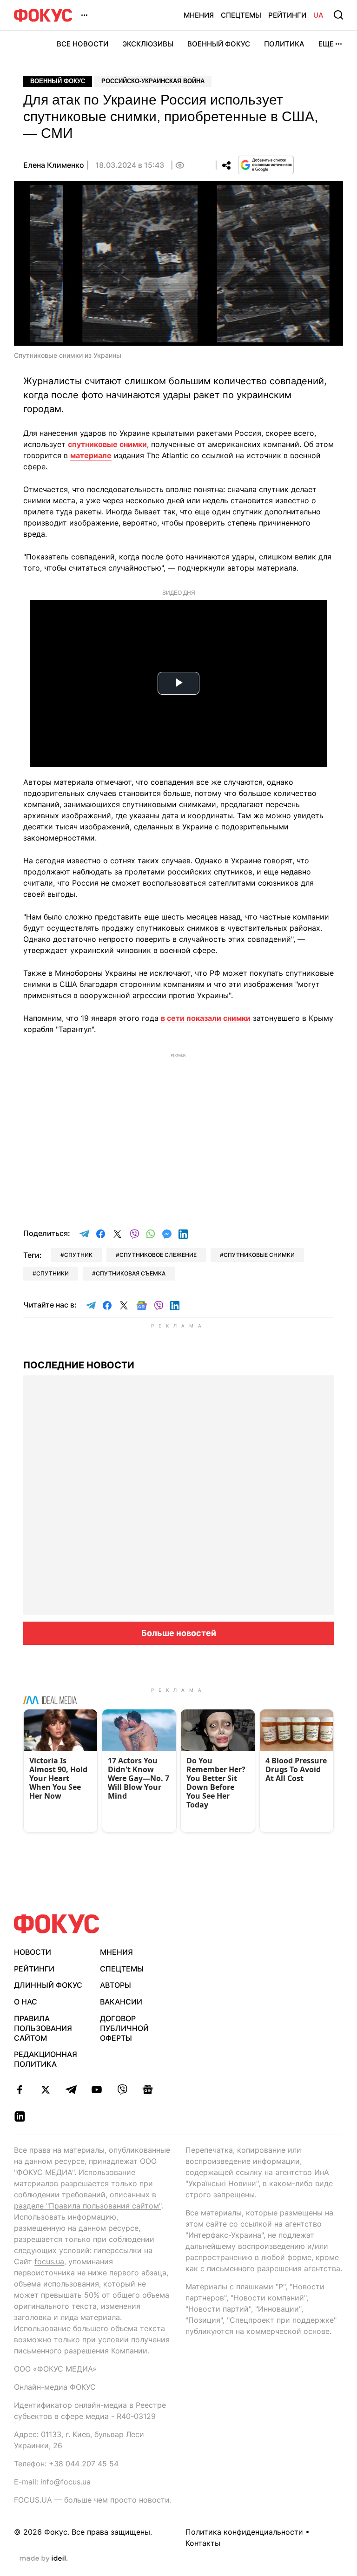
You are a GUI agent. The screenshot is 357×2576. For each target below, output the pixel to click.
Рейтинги (287, 15)
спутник (78, 1255)
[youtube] (96, 2090)
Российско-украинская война (153, 81)
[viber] (122, 2090)
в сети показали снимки (206, 1018)
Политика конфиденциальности (244, 2532)
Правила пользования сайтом (43, 2028)
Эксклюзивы (148, 44)
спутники (53, 1273)
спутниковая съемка (131, 1273)
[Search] (338, 15)
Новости (33, 1952)
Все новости (83, 44)
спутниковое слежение (158, 1255)
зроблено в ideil (44, 2559)
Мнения (199, 15)
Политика (284, 44)
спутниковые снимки (107, 444)
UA (318, 15)
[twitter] (45, 2090)
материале (91, 455)
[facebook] (20, 2090)
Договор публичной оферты (124, 2028)
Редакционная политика (46, 2059)
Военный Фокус (219, 44)
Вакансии (121, 2002)
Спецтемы (241, 15)
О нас (26, 2002)
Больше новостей (179, 1633)
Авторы (116, 1985)
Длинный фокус (48, 1985)
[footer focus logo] (57, 1924)
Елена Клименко (54, 165)
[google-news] (148, 2090)
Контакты (203, 2543)
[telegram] (71, 2090)
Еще (326, 44)
